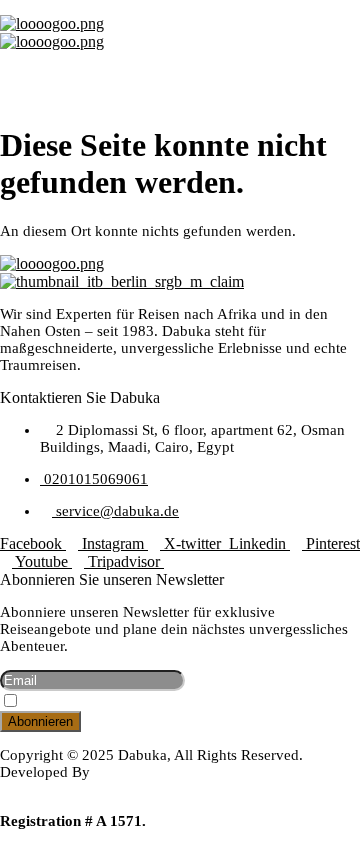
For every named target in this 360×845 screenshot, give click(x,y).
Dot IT (20, 789)
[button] (180, 69)
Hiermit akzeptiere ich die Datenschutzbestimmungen (171, 702)
